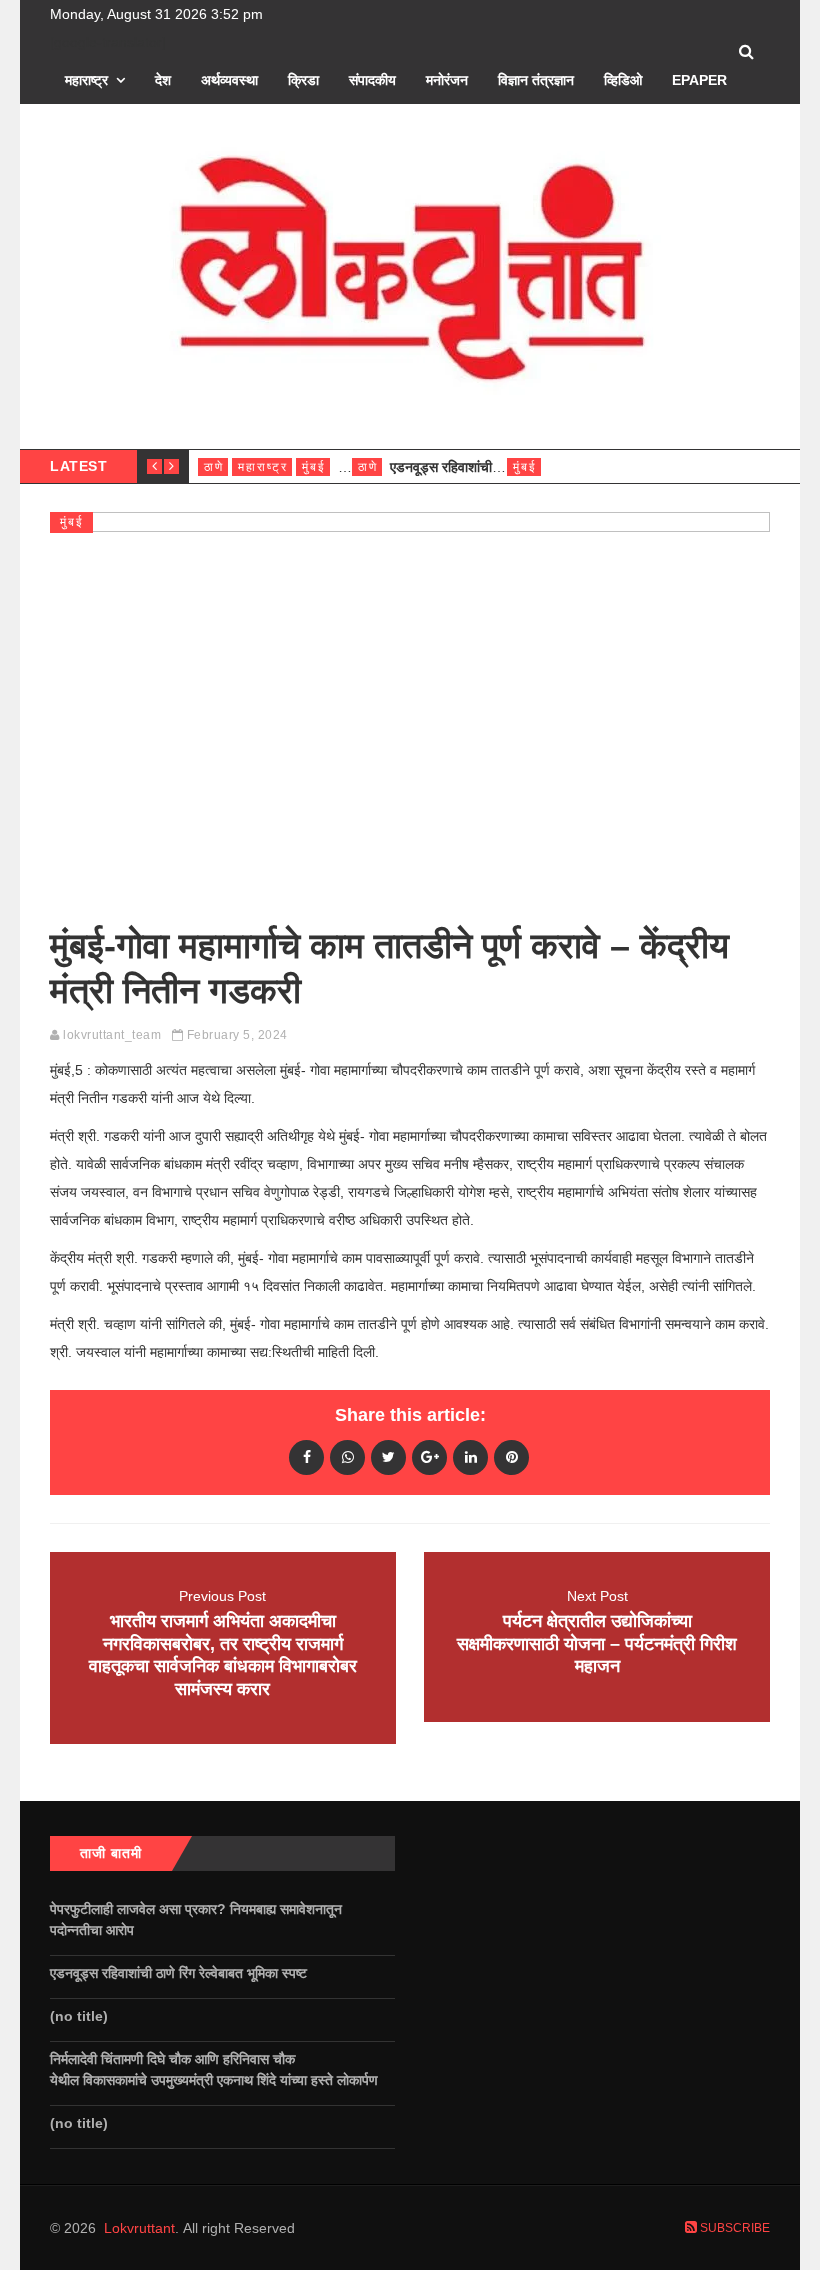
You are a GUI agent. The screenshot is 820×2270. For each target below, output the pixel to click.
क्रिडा (303, 80)
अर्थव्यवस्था (229, 80)
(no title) (79, 2016)
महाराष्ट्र (86, 80)
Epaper (699, 80)
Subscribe (733, 2228)
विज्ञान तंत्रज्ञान (536, 80)
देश (163, 80)
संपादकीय (372, 80)
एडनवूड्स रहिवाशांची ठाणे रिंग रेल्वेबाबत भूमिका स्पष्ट (180, 1973)
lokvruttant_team (112, 1035)
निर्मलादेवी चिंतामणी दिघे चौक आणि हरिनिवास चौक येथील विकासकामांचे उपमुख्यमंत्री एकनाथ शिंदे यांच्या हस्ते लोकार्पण (218, 2069)
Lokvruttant (139, 2228)
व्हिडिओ (623, 80)
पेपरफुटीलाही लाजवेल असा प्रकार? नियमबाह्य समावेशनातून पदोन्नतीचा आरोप (196, 1919)
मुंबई (314, 467)
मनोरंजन (447, 80)
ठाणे (214, 467)
